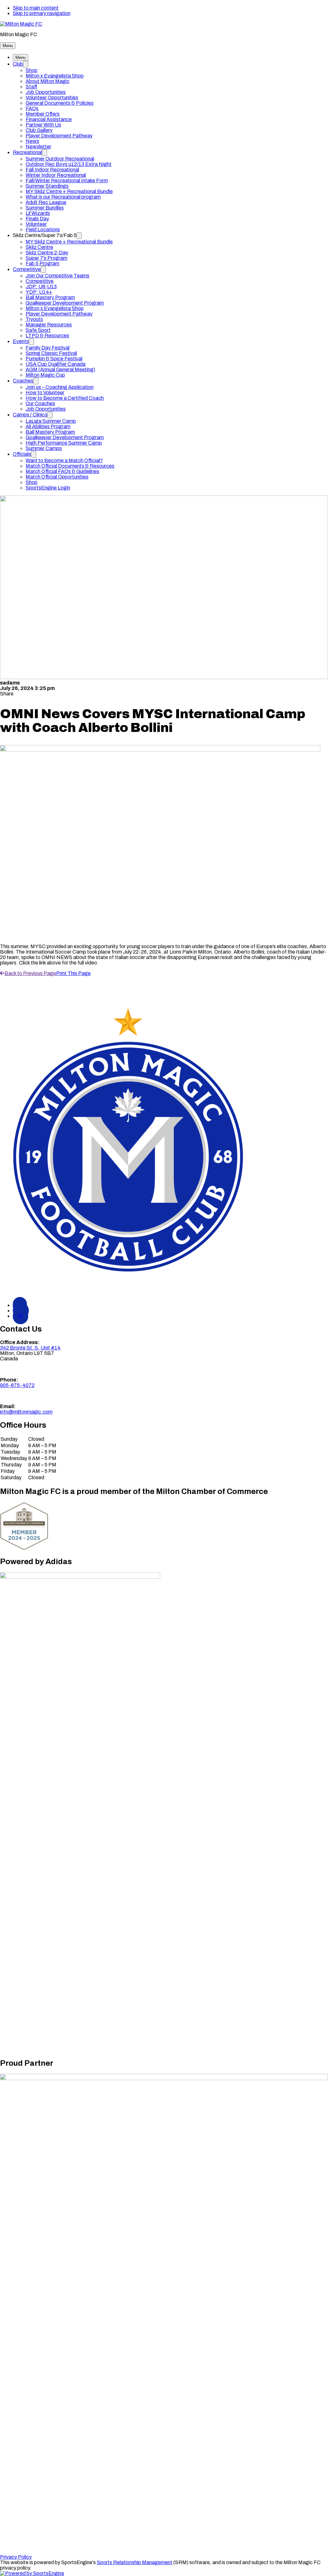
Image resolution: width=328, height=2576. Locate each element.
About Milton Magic (48, 81)
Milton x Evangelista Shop (55, 76)
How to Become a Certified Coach (65, 398)
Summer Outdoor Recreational (60, 159)
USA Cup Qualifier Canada (56, 364)
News (32, 141)
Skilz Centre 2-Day (47, 253)
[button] (8, 46)
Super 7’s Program (46, 258)
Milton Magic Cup (45, 375)
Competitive (27, 269)
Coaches (23, 381)
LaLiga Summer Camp (51, 421)
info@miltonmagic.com (26, 1412)
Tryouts (34, 319)
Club (18, 64)
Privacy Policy (16, 2557)
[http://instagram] (20, 1316)
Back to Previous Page (30, 973)
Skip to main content (36, 8)
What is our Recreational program (63, 197)
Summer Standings (47, 186)
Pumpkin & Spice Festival (54, 359)
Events (21, 341)
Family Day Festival (48, 348)
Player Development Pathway (59, 136)
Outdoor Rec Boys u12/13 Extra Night (69, 164)
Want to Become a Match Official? (64, 460)
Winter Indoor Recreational (56, 175)
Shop (32, 70)
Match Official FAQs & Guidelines (62, 471)
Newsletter (38, 147)
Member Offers (43, 114)
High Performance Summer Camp (64, 443)
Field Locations (43, 230)
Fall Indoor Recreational (52, 170)
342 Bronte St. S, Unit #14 (30, 1348)
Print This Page (73, 973)
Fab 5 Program (42, 263)
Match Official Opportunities (57, 477)
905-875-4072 (17, 1385)
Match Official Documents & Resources (70, 466)
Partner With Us (43, 125)
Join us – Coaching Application (60, 387)
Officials (22, 454)
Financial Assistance (49, 119)
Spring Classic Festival (51, 353)
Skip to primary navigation (42, 13)
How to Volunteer (45, 393)
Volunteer (36, 224)
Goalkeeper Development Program (65, 303)
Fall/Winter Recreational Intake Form (67, 180)
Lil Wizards (38, 213)
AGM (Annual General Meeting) (60, 369)
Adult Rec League (46, 202)
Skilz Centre (39, 247)
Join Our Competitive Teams (57, 276)
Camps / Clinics (30, 415)
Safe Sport (38, 330)
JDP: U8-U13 (41, 287)
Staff (31, 87)
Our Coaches (40, 403)
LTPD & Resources (47, 336)
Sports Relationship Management (135, 2562)
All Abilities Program (48, 427)
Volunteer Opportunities (52, 98)
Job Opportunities (46, 92)
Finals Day (37, 219)
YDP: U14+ (39, 292)
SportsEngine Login (48, 488)
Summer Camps (44, 448)
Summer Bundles (45, 208)
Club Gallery (39, 130)
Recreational (27, 152)
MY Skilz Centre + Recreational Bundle (69, 191)
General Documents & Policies (60, 103)
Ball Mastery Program (50, 297)
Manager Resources (49, 325)
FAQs (32, 108)
